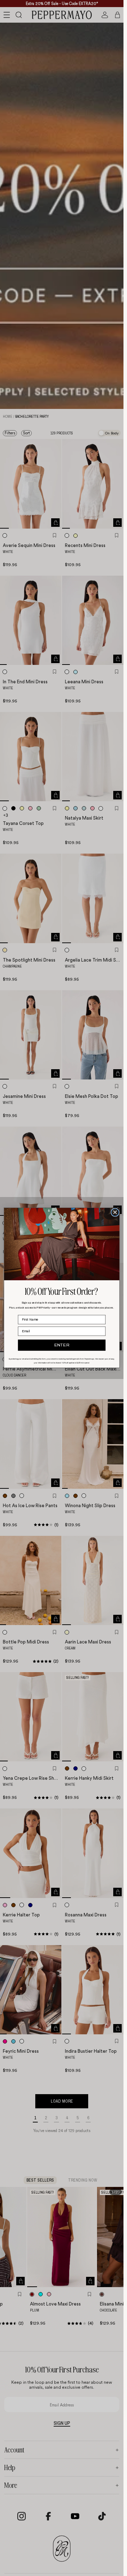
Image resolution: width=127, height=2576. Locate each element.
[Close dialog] (115, 1212)
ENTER (62, 1346)
